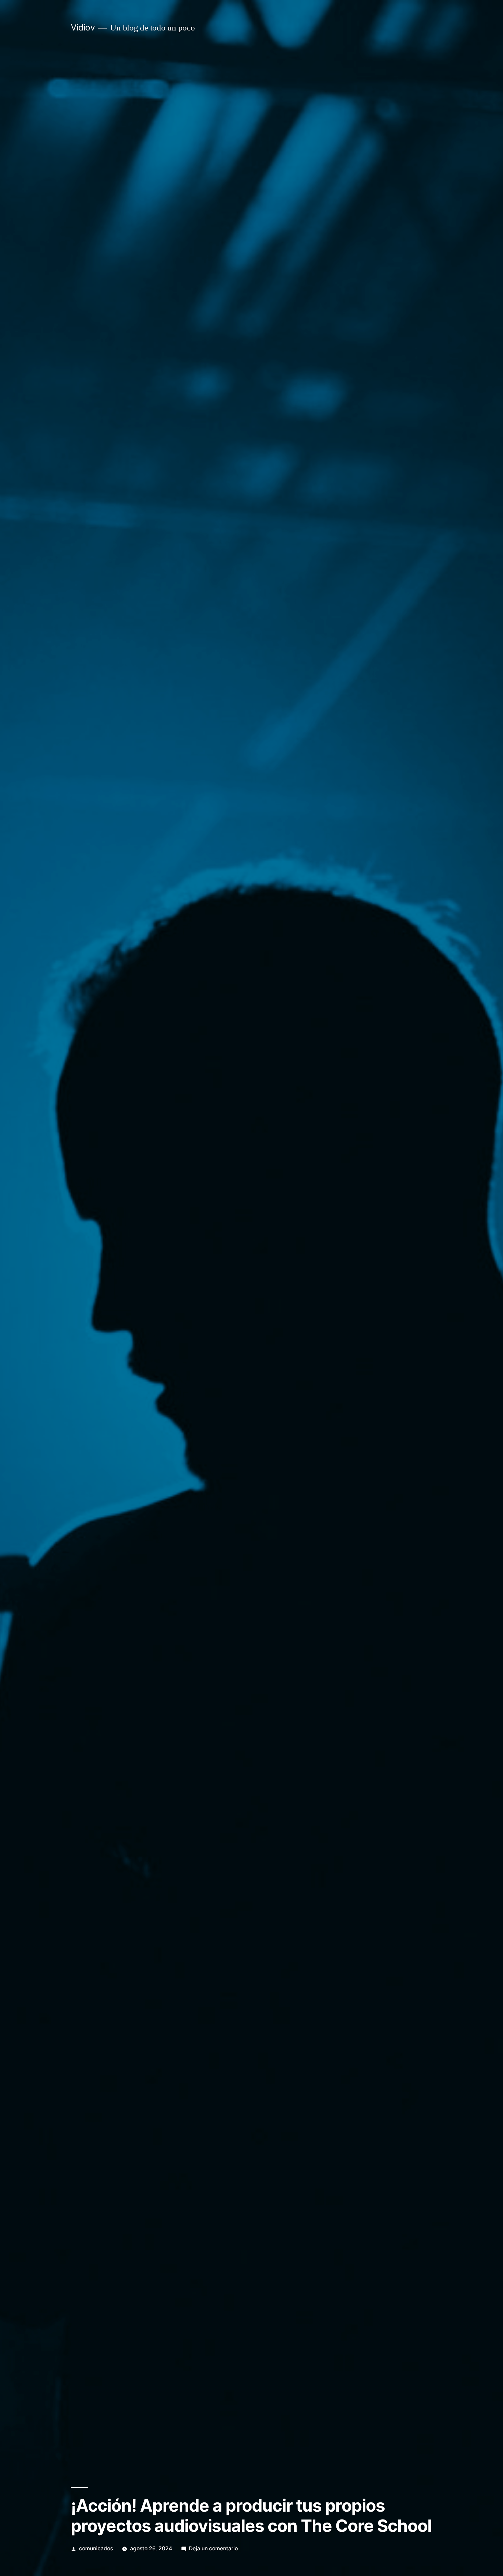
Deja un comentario (213, 2548)
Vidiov (83, 27)
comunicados (96, 2548)
